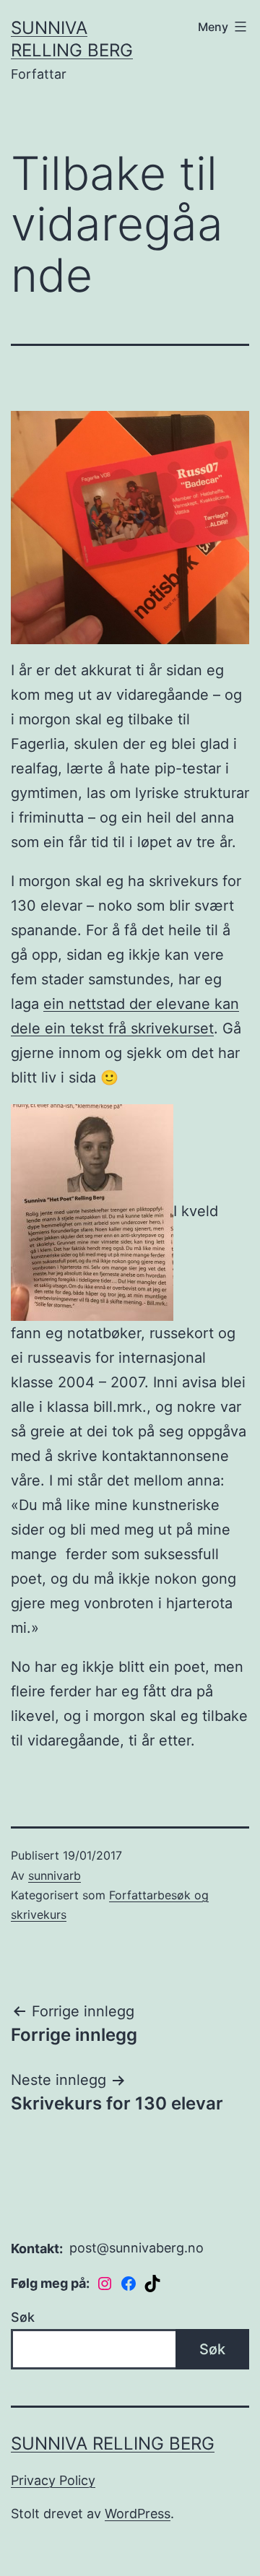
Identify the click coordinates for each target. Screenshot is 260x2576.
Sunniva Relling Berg (113, 2443)
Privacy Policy (53, 2480)
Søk (23, 2317)
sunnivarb (55, 1875)
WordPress (138, 2514)
